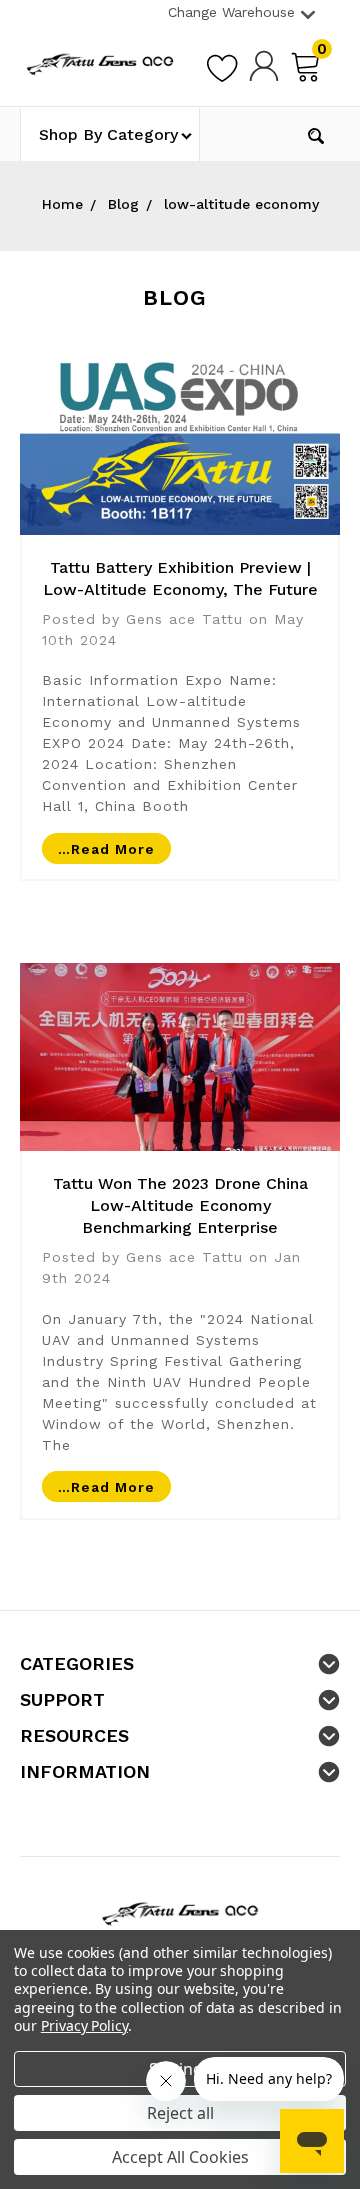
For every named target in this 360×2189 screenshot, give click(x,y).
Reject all (180, 2113)
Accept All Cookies (180, 2157)
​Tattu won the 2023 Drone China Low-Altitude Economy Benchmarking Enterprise (180, 1205)
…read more (106, 848)
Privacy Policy (84, 2025)
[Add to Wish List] (222, 65)
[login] (264, 65)
